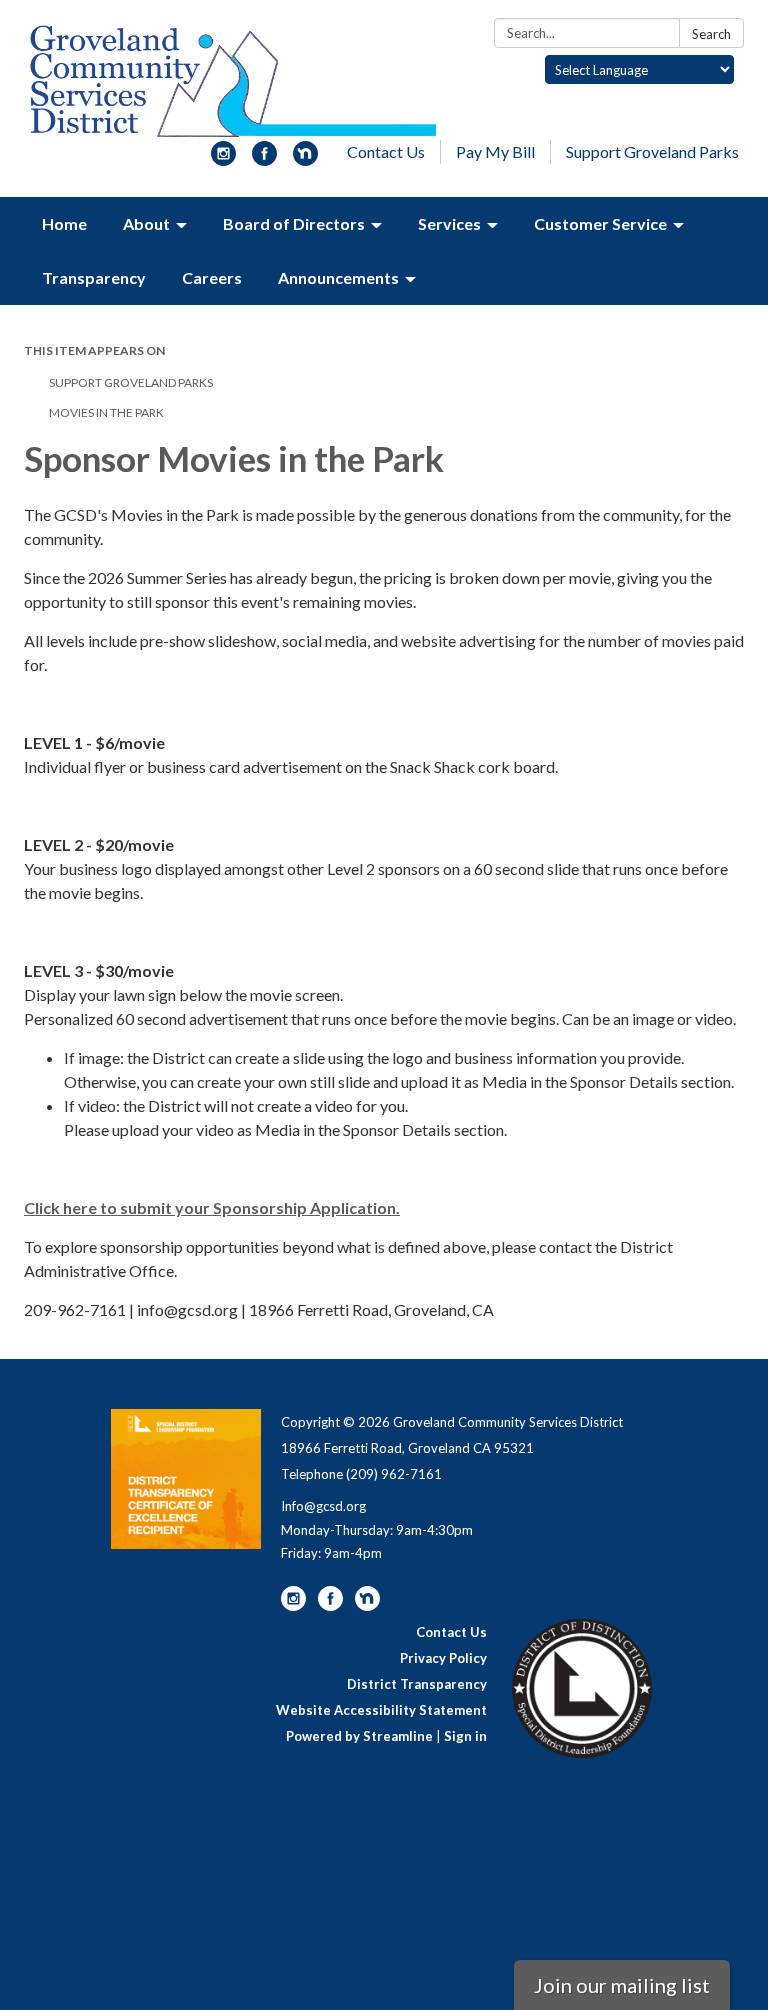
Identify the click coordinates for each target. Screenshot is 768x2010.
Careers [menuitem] (212, 277)
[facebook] (264, 159)
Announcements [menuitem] (338, 277)
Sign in (465, 1736)
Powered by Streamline (359, 1736)
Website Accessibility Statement (381, 1710)
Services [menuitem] (449, 223)
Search (711, 34)
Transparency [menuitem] (94, 277)
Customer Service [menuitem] (600, 223)
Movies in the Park (106, 412)
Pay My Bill (495, 151)
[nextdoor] (305, 159)
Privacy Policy (443, 1658)
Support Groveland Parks (652, 151)
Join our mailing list (622, 1985)
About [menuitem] (146, 223)
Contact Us (386, 151)
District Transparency (417, 1684)
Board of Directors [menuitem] (294, 223)
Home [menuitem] (64, 223)
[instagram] (223, 159)
